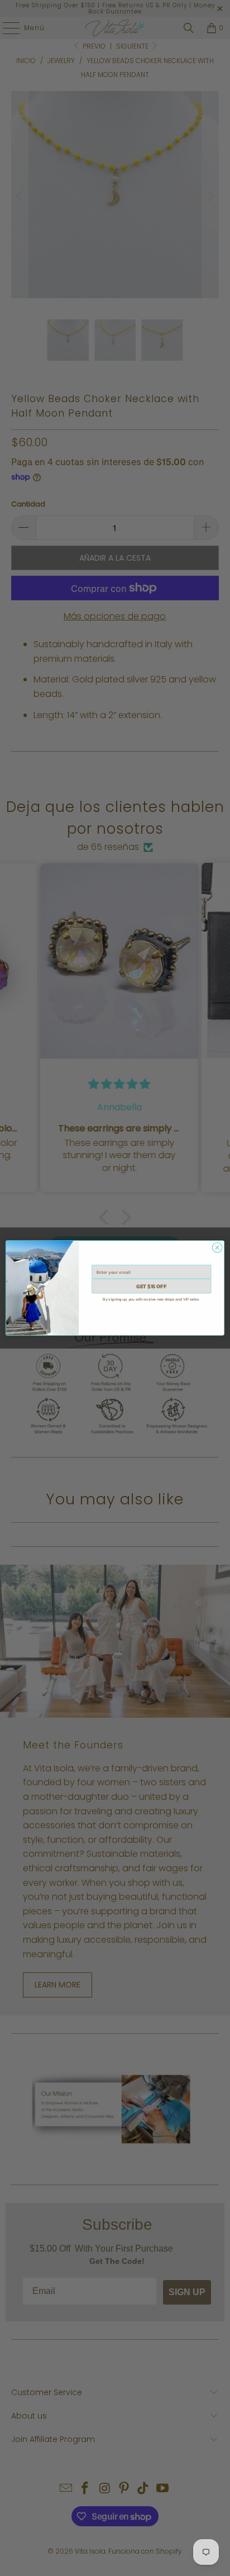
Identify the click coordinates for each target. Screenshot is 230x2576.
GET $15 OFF (151, 1286)
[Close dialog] (217, 1248)
